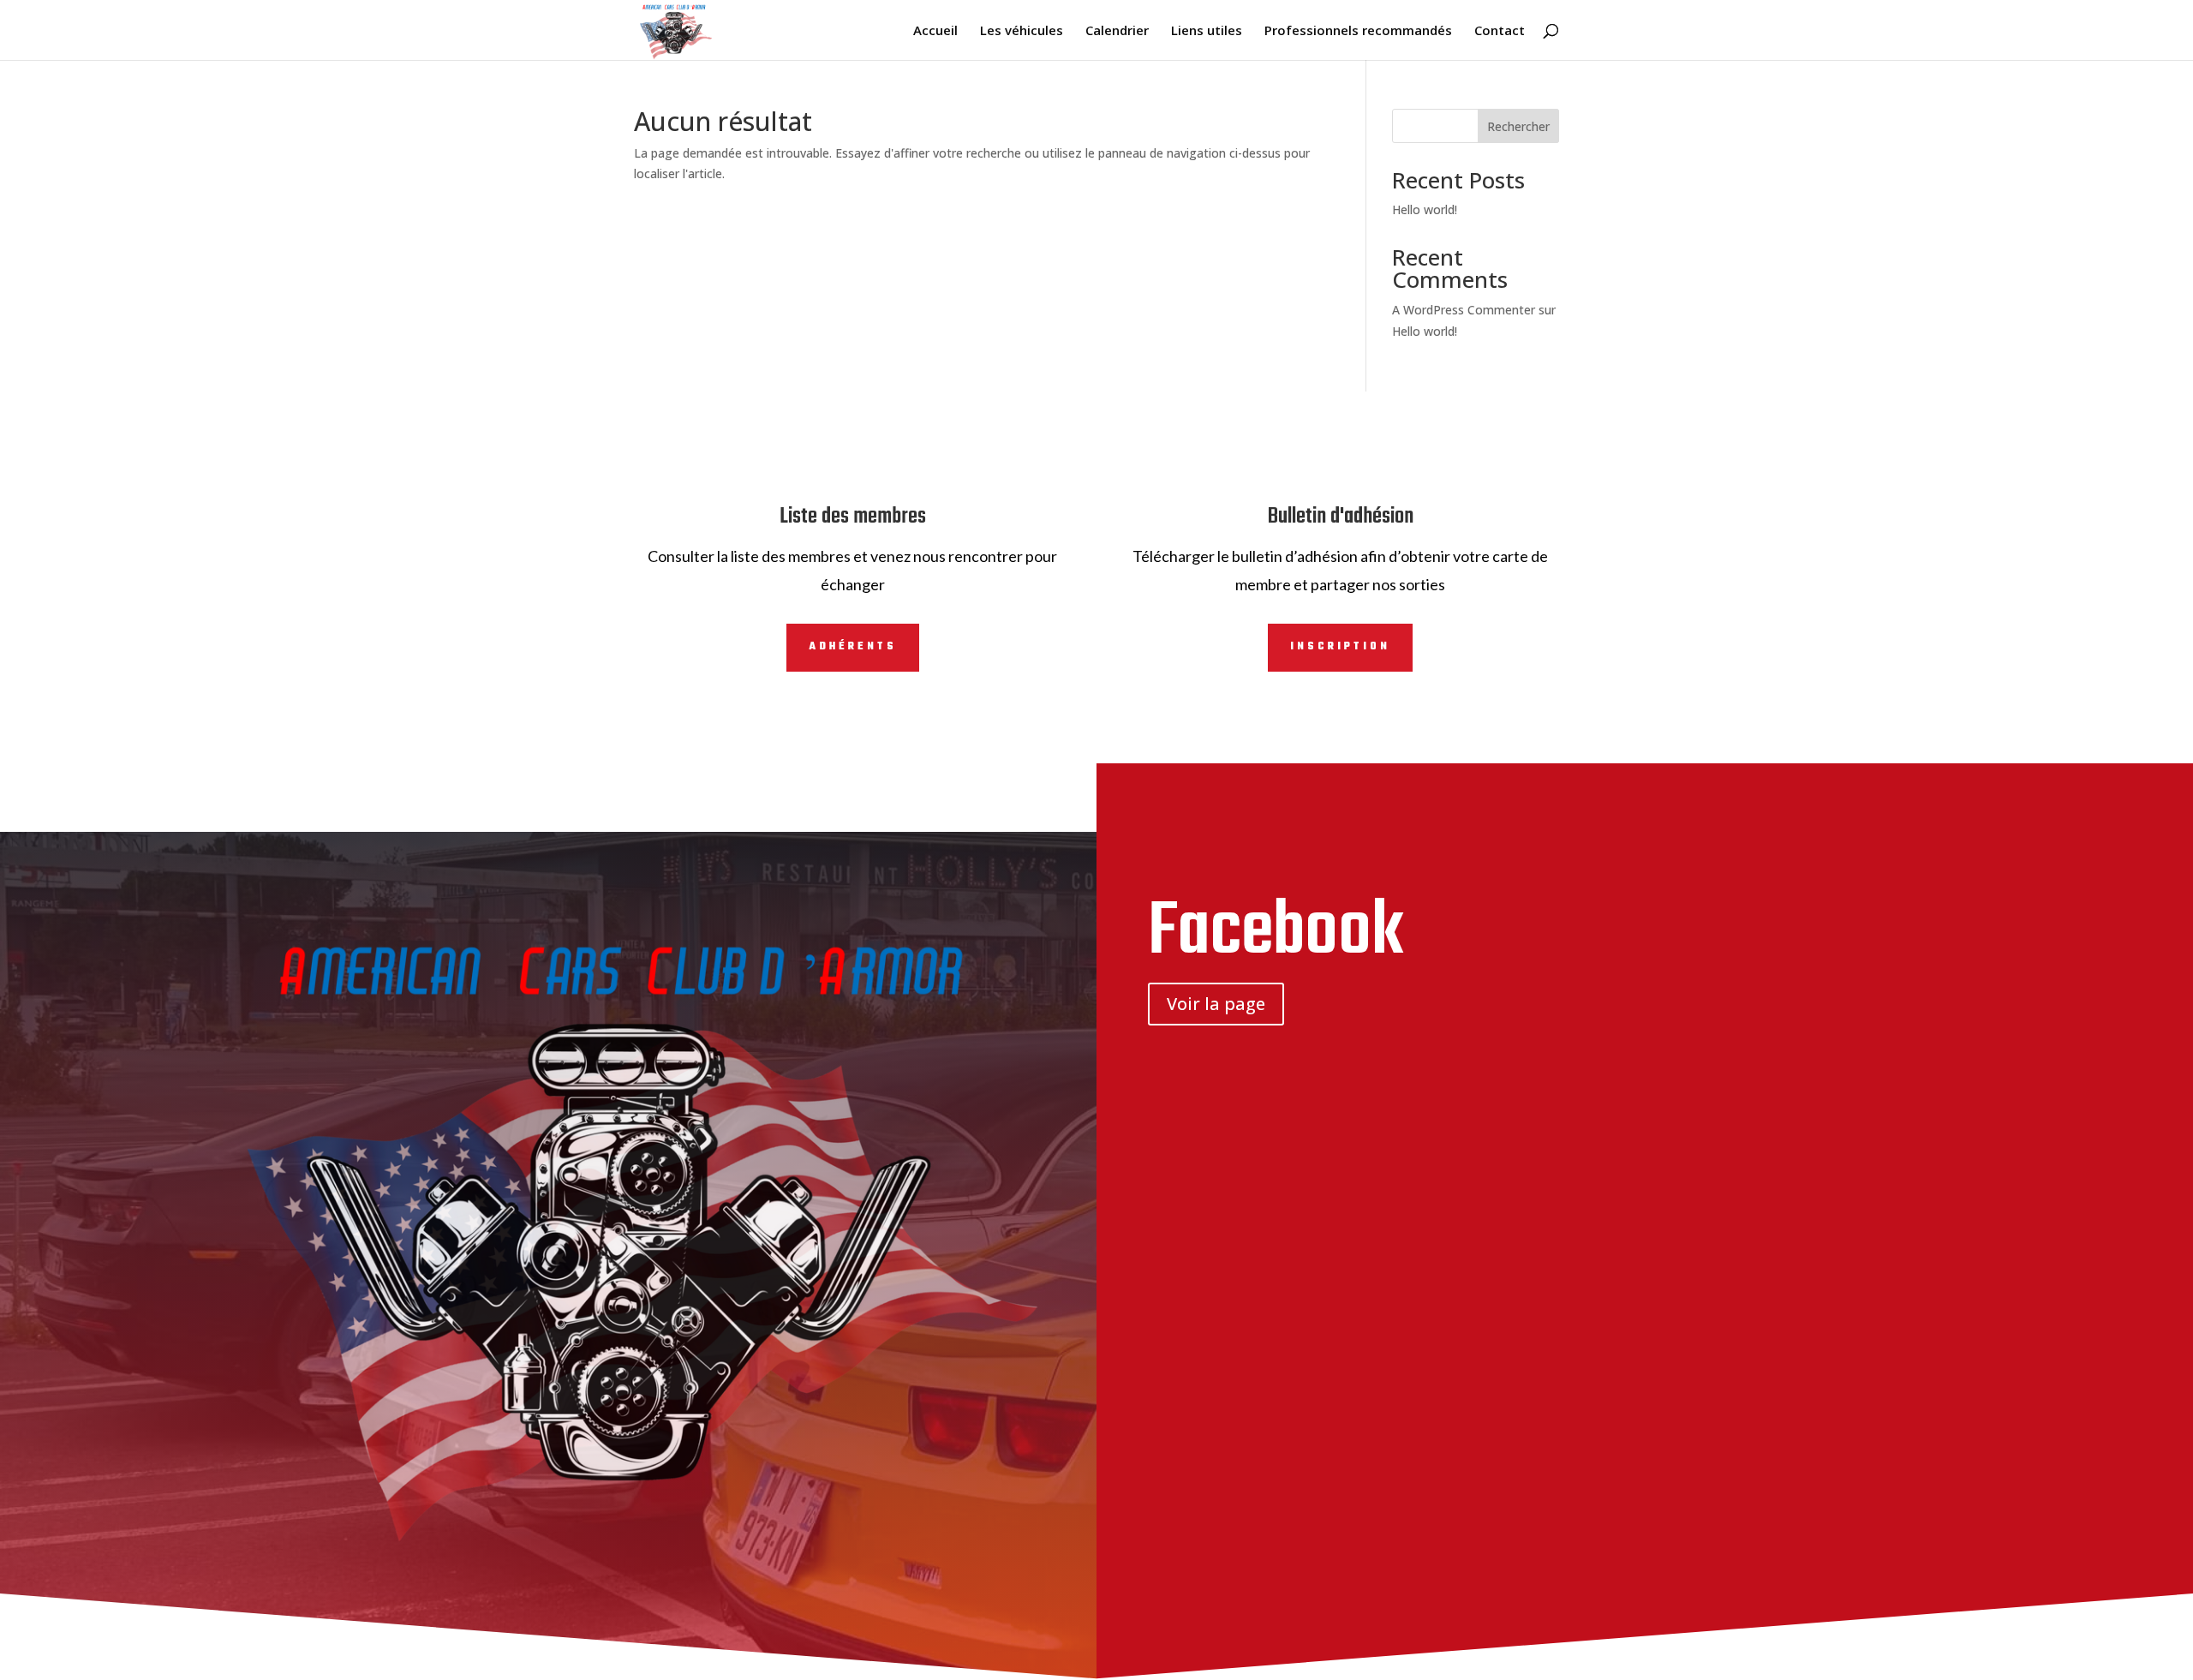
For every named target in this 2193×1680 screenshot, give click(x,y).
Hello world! (1425, 209)
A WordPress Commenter (1464, 310)
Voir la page (1216, 1004)
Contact (1500, 31)
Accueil (935, 31)
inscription (1340, 647)
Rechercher (1518, 126)
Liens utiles (1207, 31)
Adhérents (853, 647)
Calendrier (1117, 31)
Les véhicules (1022, 31)
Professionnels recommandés (1358, 31)
